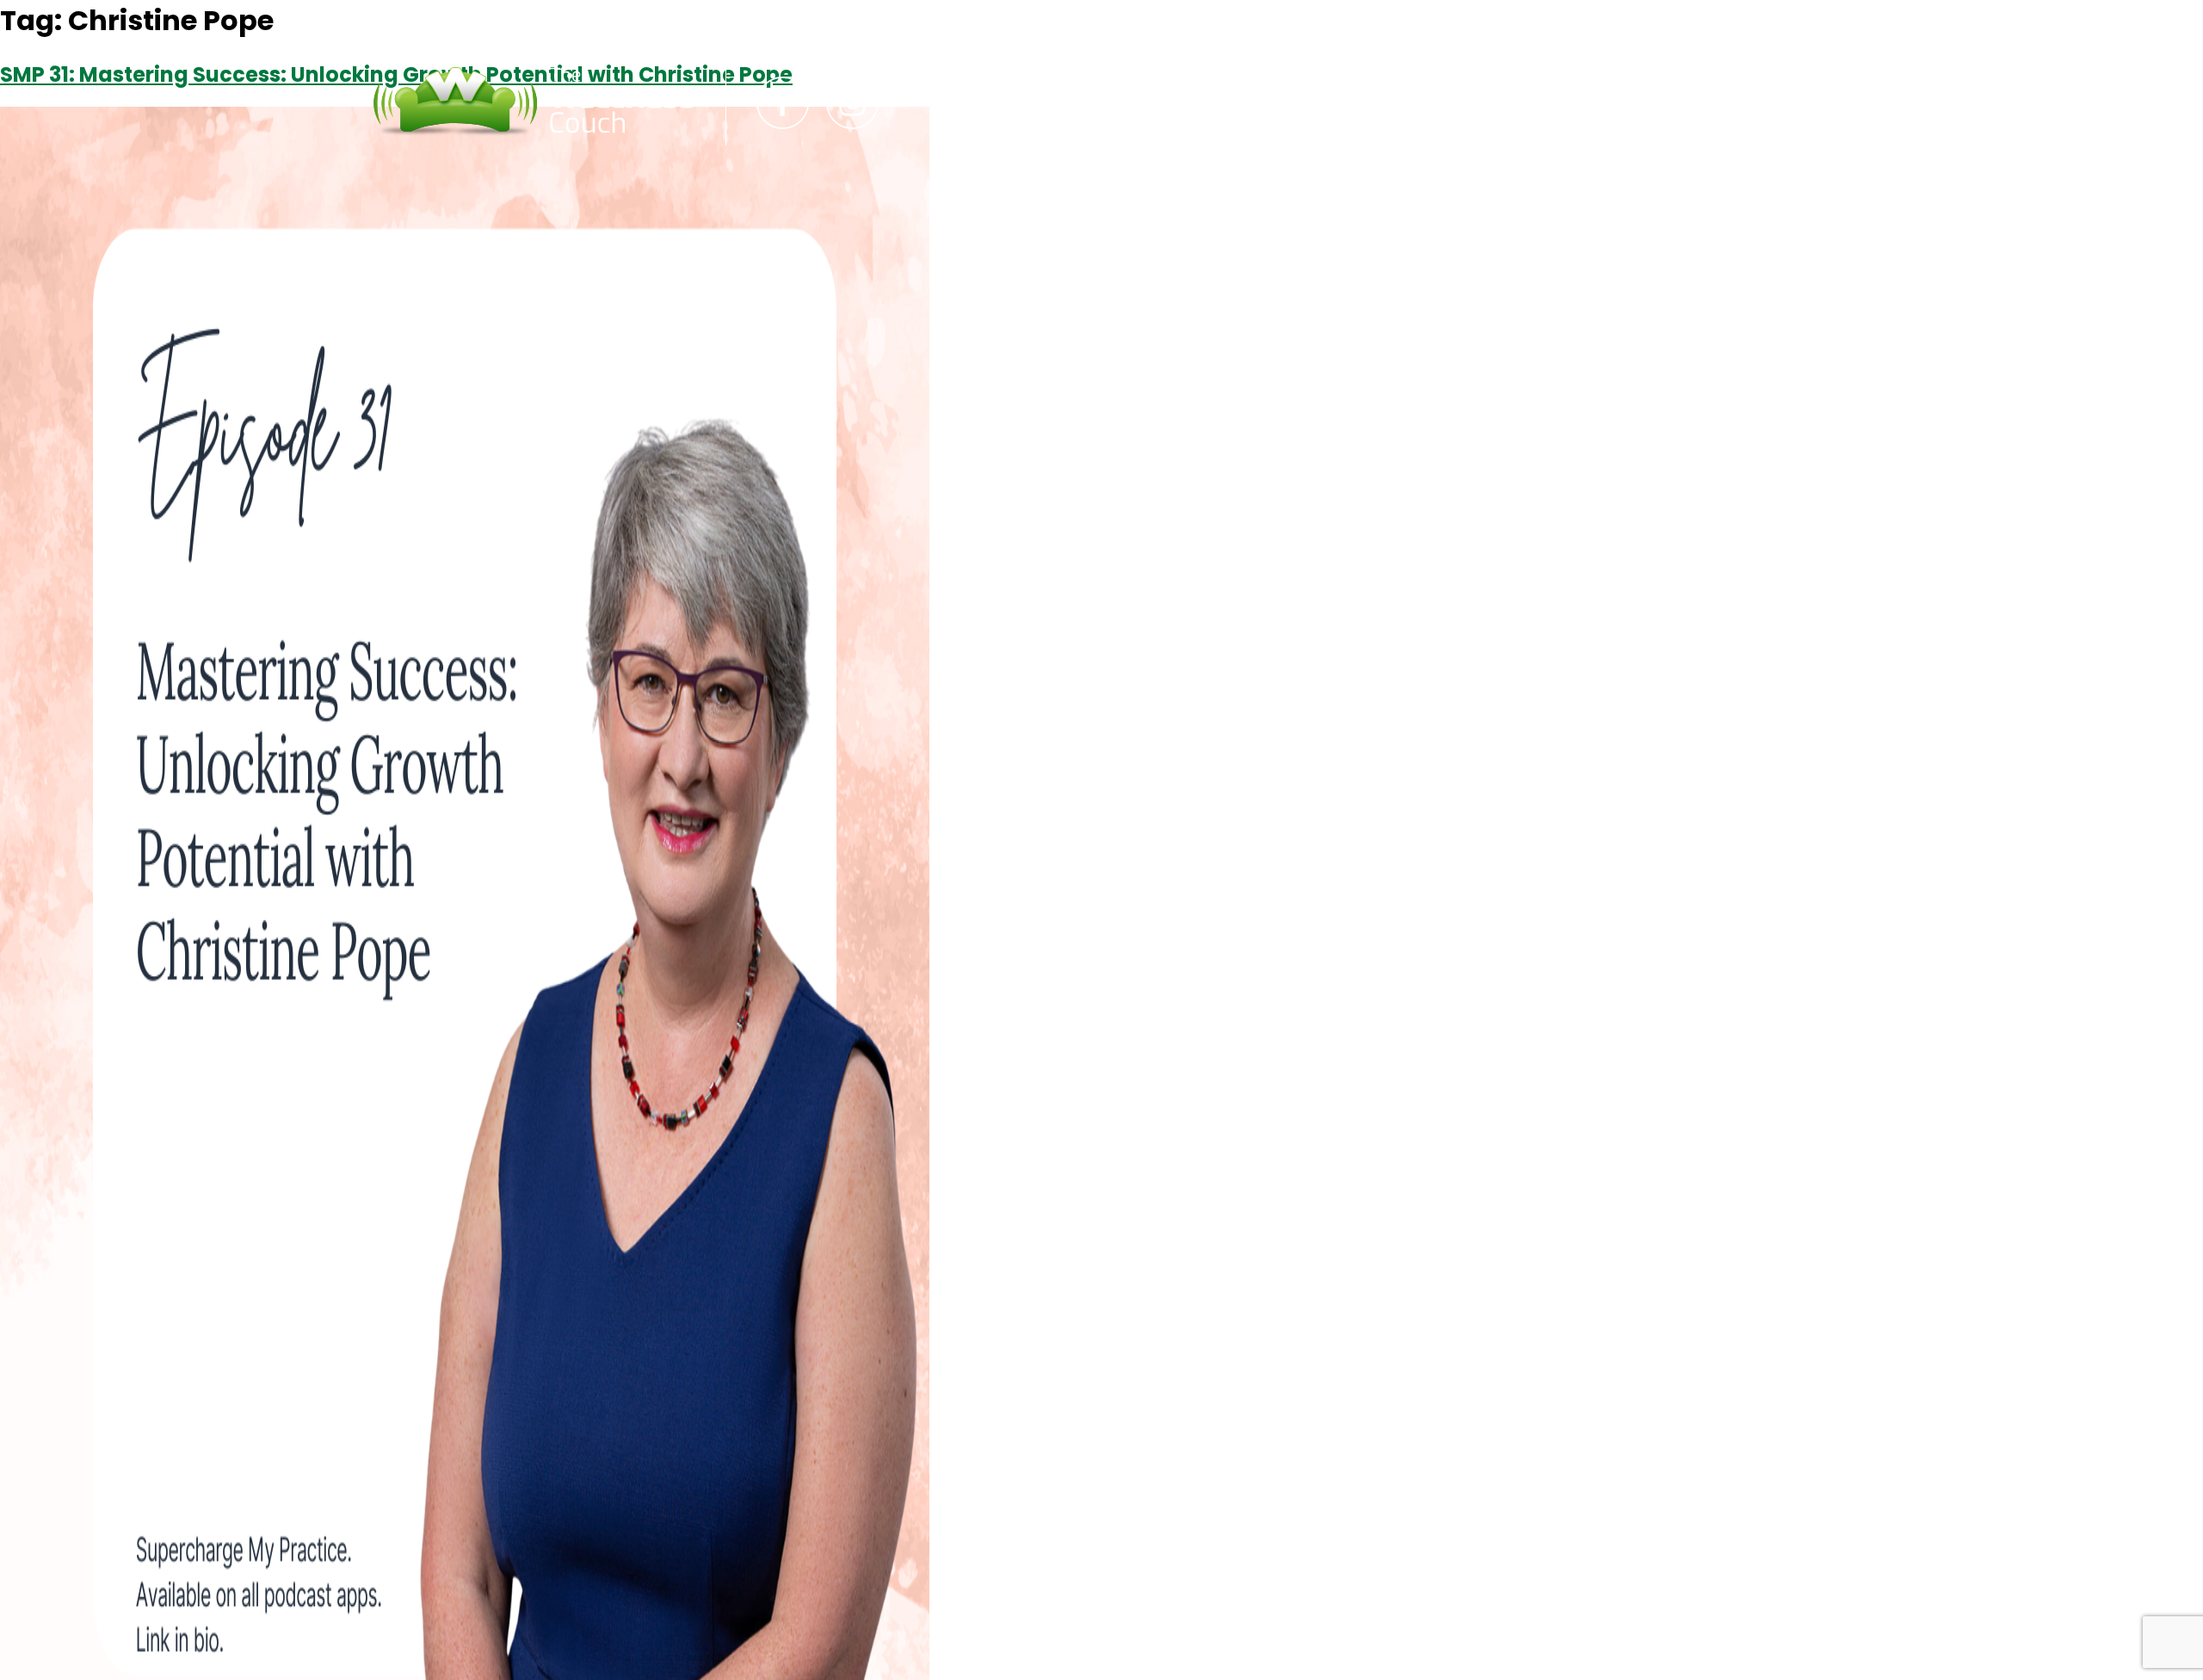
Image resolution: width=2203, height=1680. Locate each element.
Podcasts (994, 102)
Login (1265, 102)
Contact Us (1140, 102)
